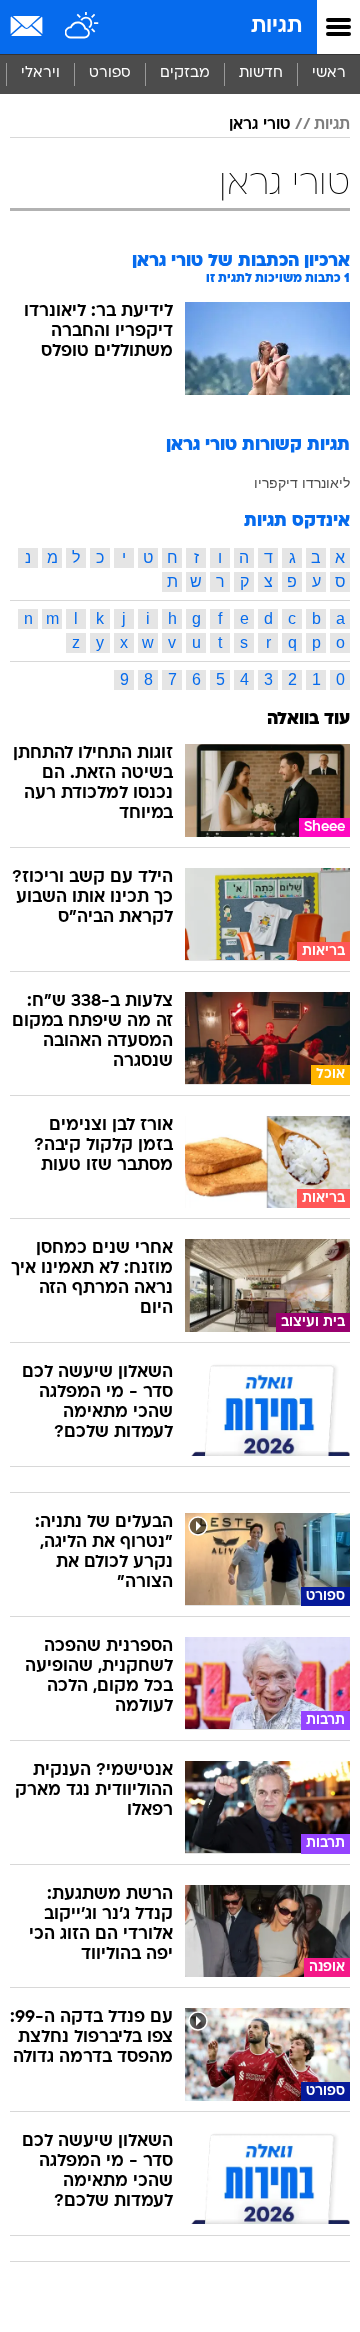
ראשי (329, 73)
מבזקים (185, 73)
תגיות (276, 26)
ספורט (110, 73)
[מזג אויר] (82, 27)
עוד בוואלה (308, 719)
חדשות (261, 73)
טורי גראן (259, 125)
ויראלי (40, 73)
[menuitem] (260, 74)
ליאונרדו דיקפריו (302, 483)
